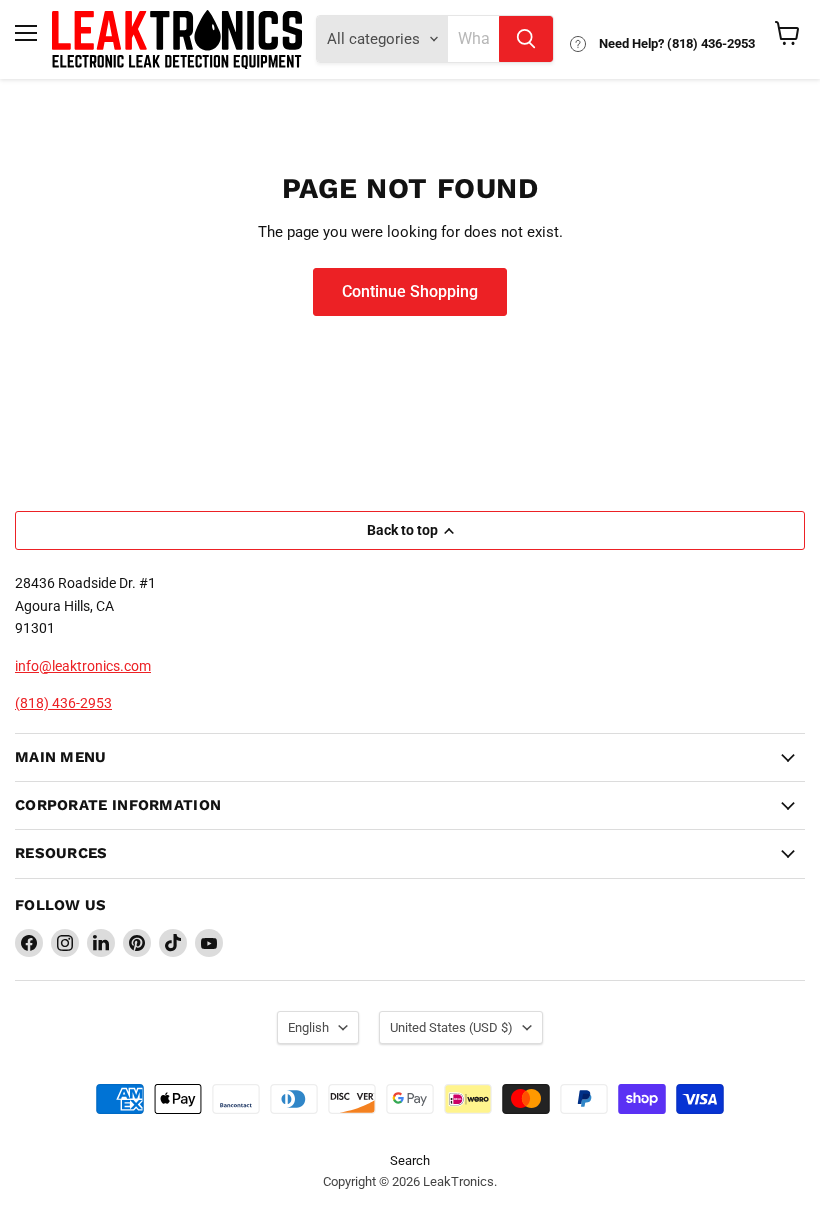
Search (410, 1160)
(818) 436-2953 (63, 703)
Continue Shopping (410, 291)
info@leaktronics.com (83, 666)
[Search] (526, 39)
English (308, 1027)
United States (451, 1027)
